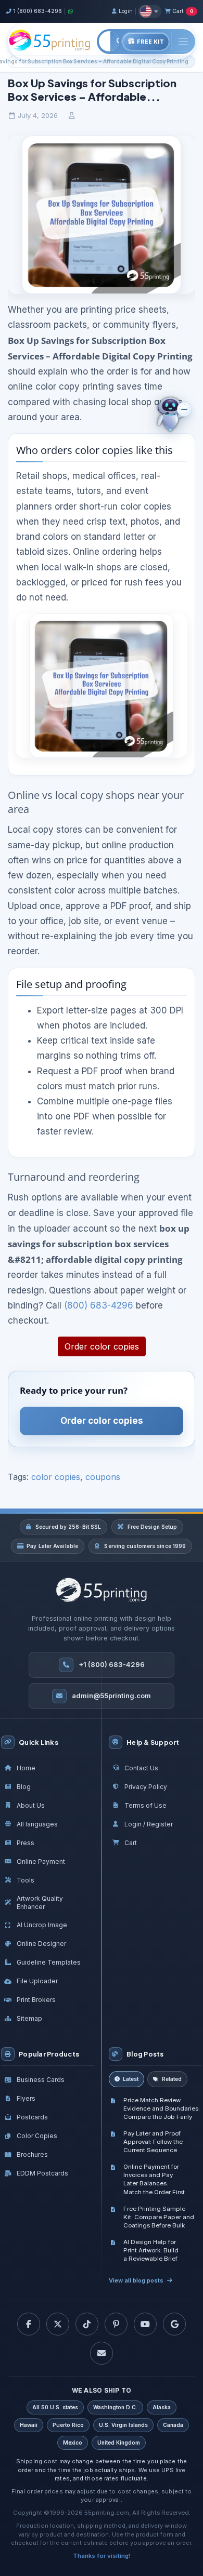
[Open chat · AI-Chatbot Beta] (178, 416)
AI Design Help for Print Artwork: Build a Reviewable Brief (151, 2250)
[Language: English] (150, 11)
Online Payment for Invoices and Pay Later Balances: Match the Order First (154, 2179)
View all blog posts (136, 2280)
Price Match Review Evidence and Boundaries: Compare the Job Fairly (162, 2108)
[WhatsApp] (71, 11)
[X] (58, 2324)
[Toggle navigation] (183, 41)
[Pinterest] (116, 2324)
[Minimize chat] (184, 409)
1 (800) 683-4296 (37, 11)
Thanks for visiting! (102, 2556)
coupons (103, 1477)
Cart (183, 11)
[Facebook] (29, 2324)
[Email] (102, 2353)
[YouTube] (145, 2324)
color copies (56, 1477)
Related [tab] (172, 2079)
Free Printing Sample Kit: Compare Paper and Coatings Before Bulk (159, 2217)
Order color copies (102, 1346)
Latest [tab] (131, 2079)
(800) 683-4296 (99, 1305)
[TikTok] (87, 2324)
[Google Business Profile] (174, 2324)
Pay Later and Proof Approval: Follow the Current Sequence (153, 2142)
